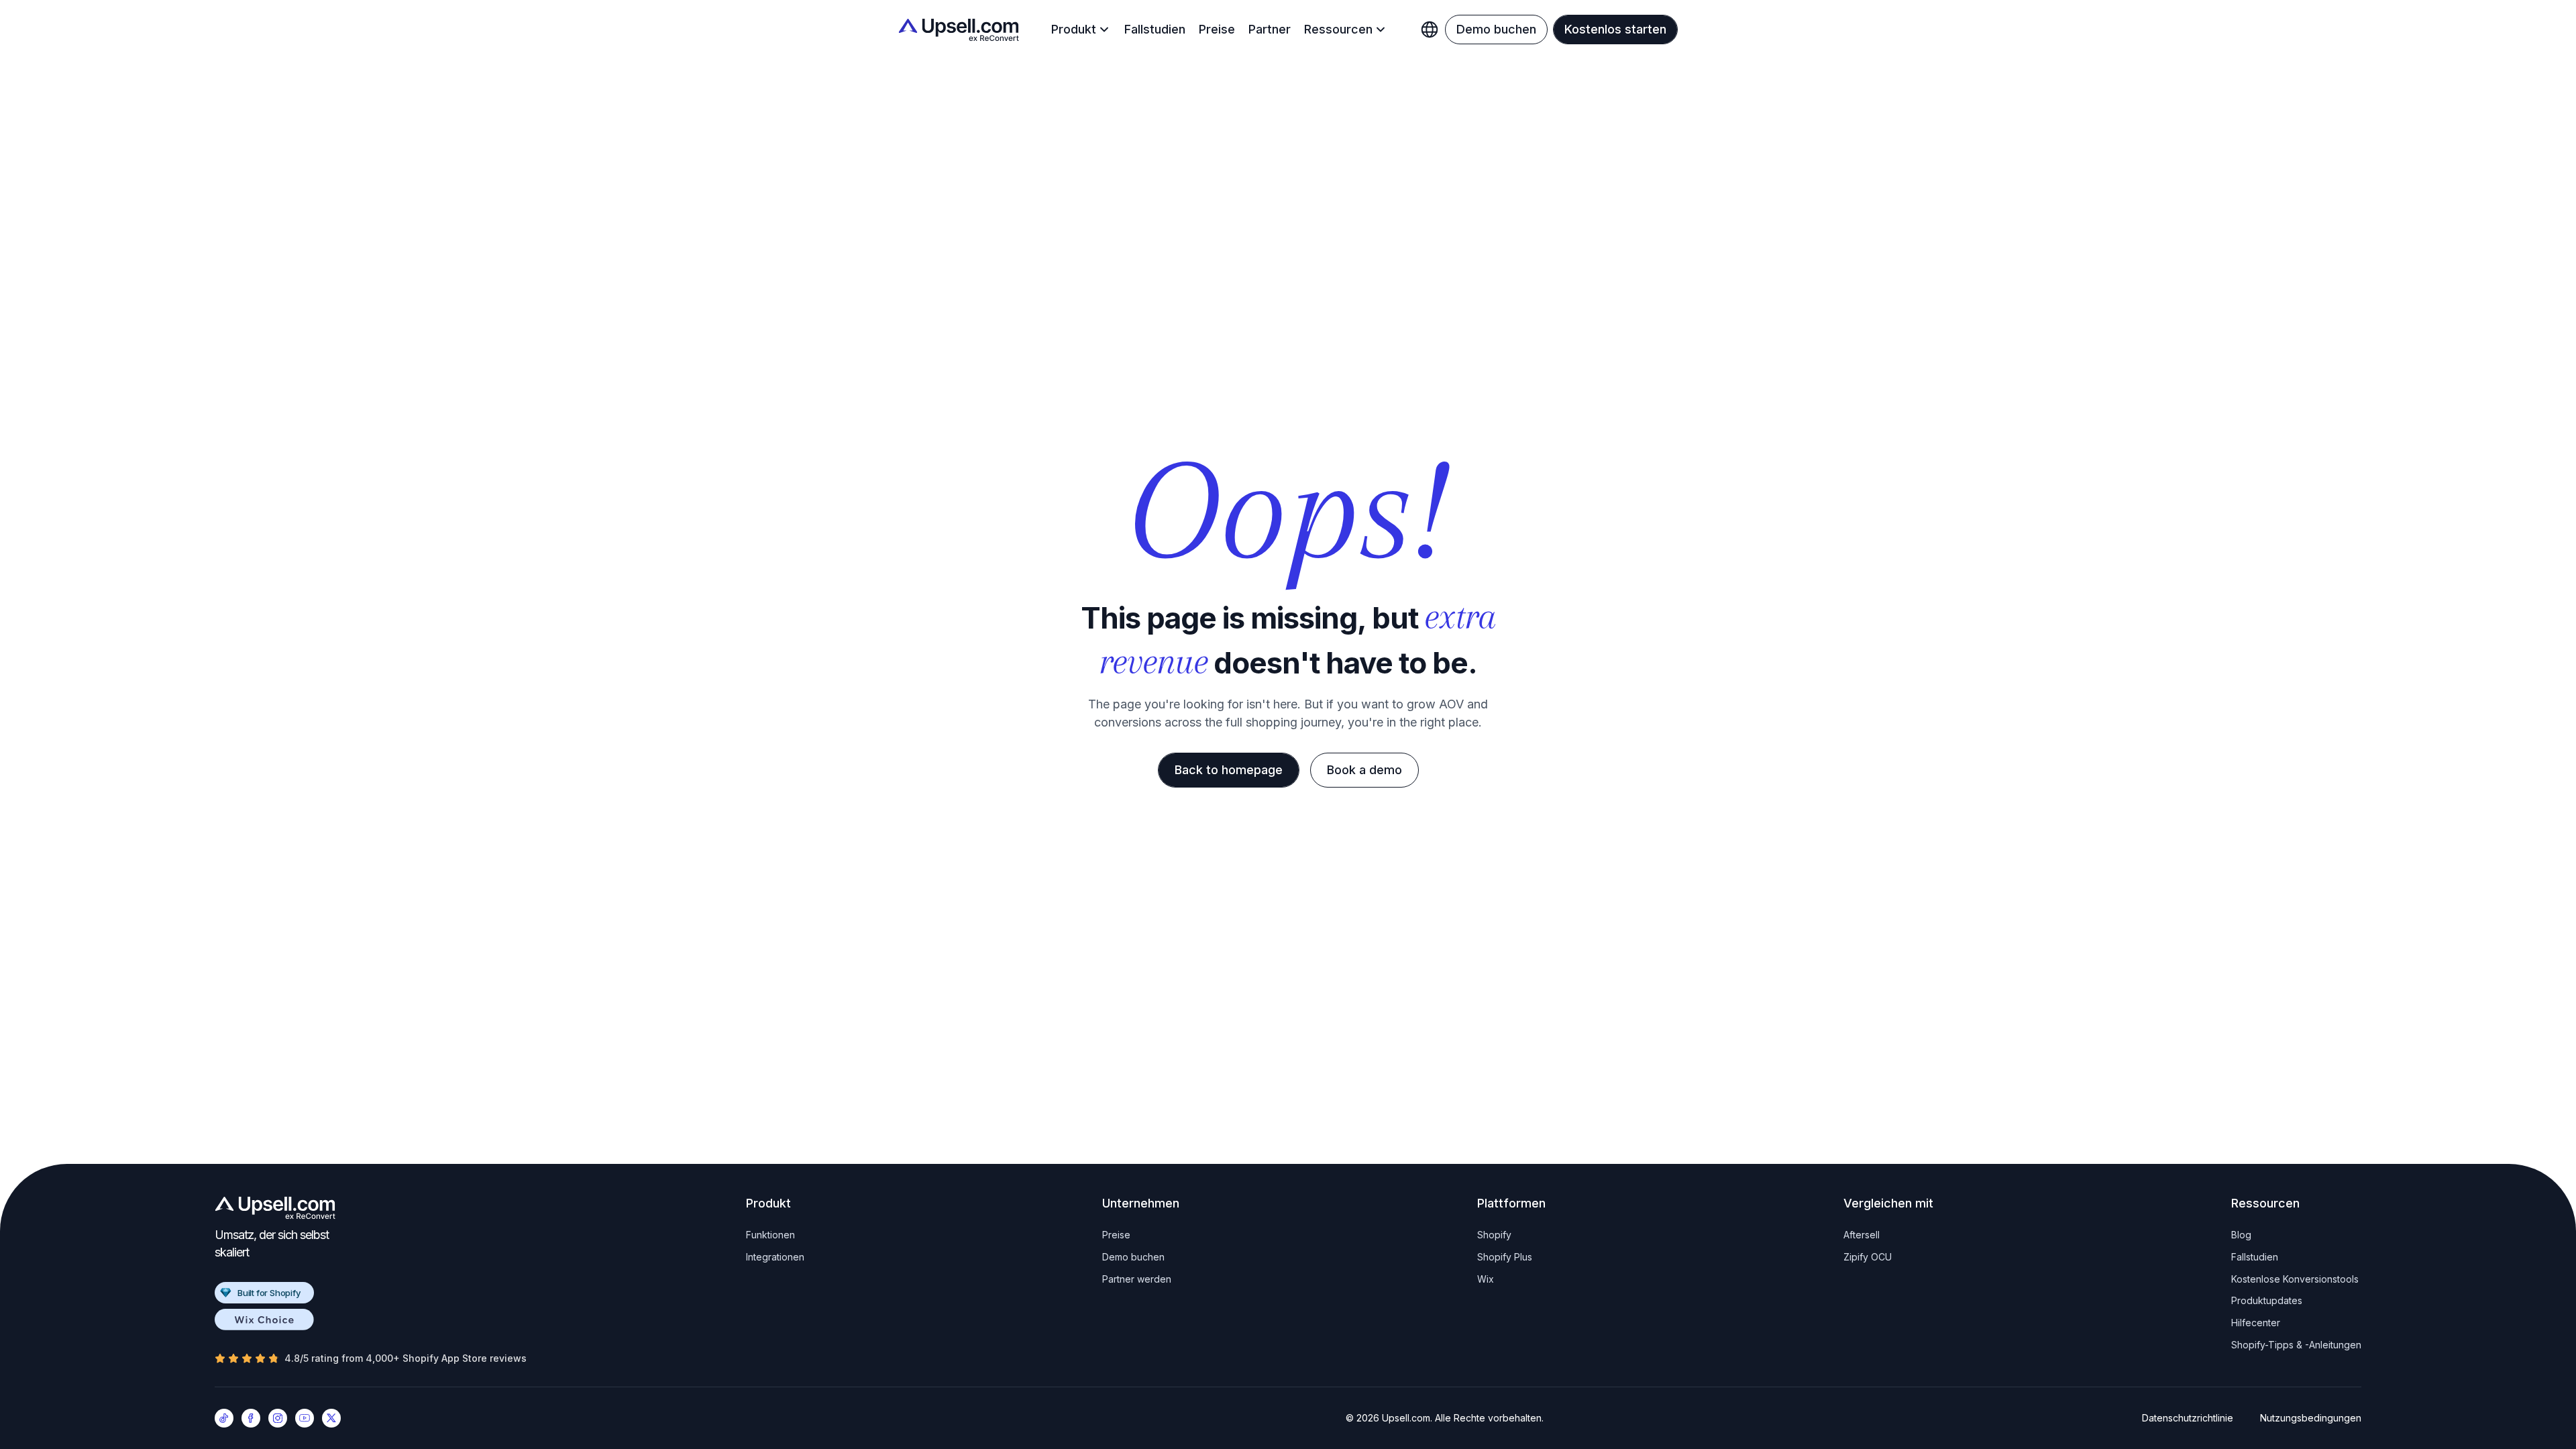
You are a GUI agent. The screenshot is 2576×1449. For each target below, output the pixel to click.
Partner (1270, 29)
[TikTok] (224, 1418)
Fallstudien (1155, 29)
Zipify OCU (1868, 1257)
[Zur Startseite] (959, 30)
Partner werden (1137, 1279)
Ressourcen (1338, 29)
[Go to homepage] (275, 1208)
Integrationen (775, 1257)
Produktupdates (2267, 1300)
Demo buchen (1133, 1257)
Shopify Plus (1505, 1257)
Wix (1486, 1279)
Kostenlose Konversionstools (2295, 1279)
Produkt (1074, 29)
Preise (1217, 29)
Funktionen (770, 1235)
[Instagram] (278, 1418)
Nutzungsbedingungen (2311, 1418)
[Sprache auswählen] (1430, 30)
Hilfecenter (2256, 1323)
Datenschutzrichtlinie (2188, 1418)
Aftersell (1862, 1235)
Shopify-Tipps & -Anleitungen (2296, 1345)
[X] (331, 1418)
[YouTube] (305, 1418)
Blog (2241, 1235)
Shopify (1494, 1235)
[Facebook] (251, 1418)
